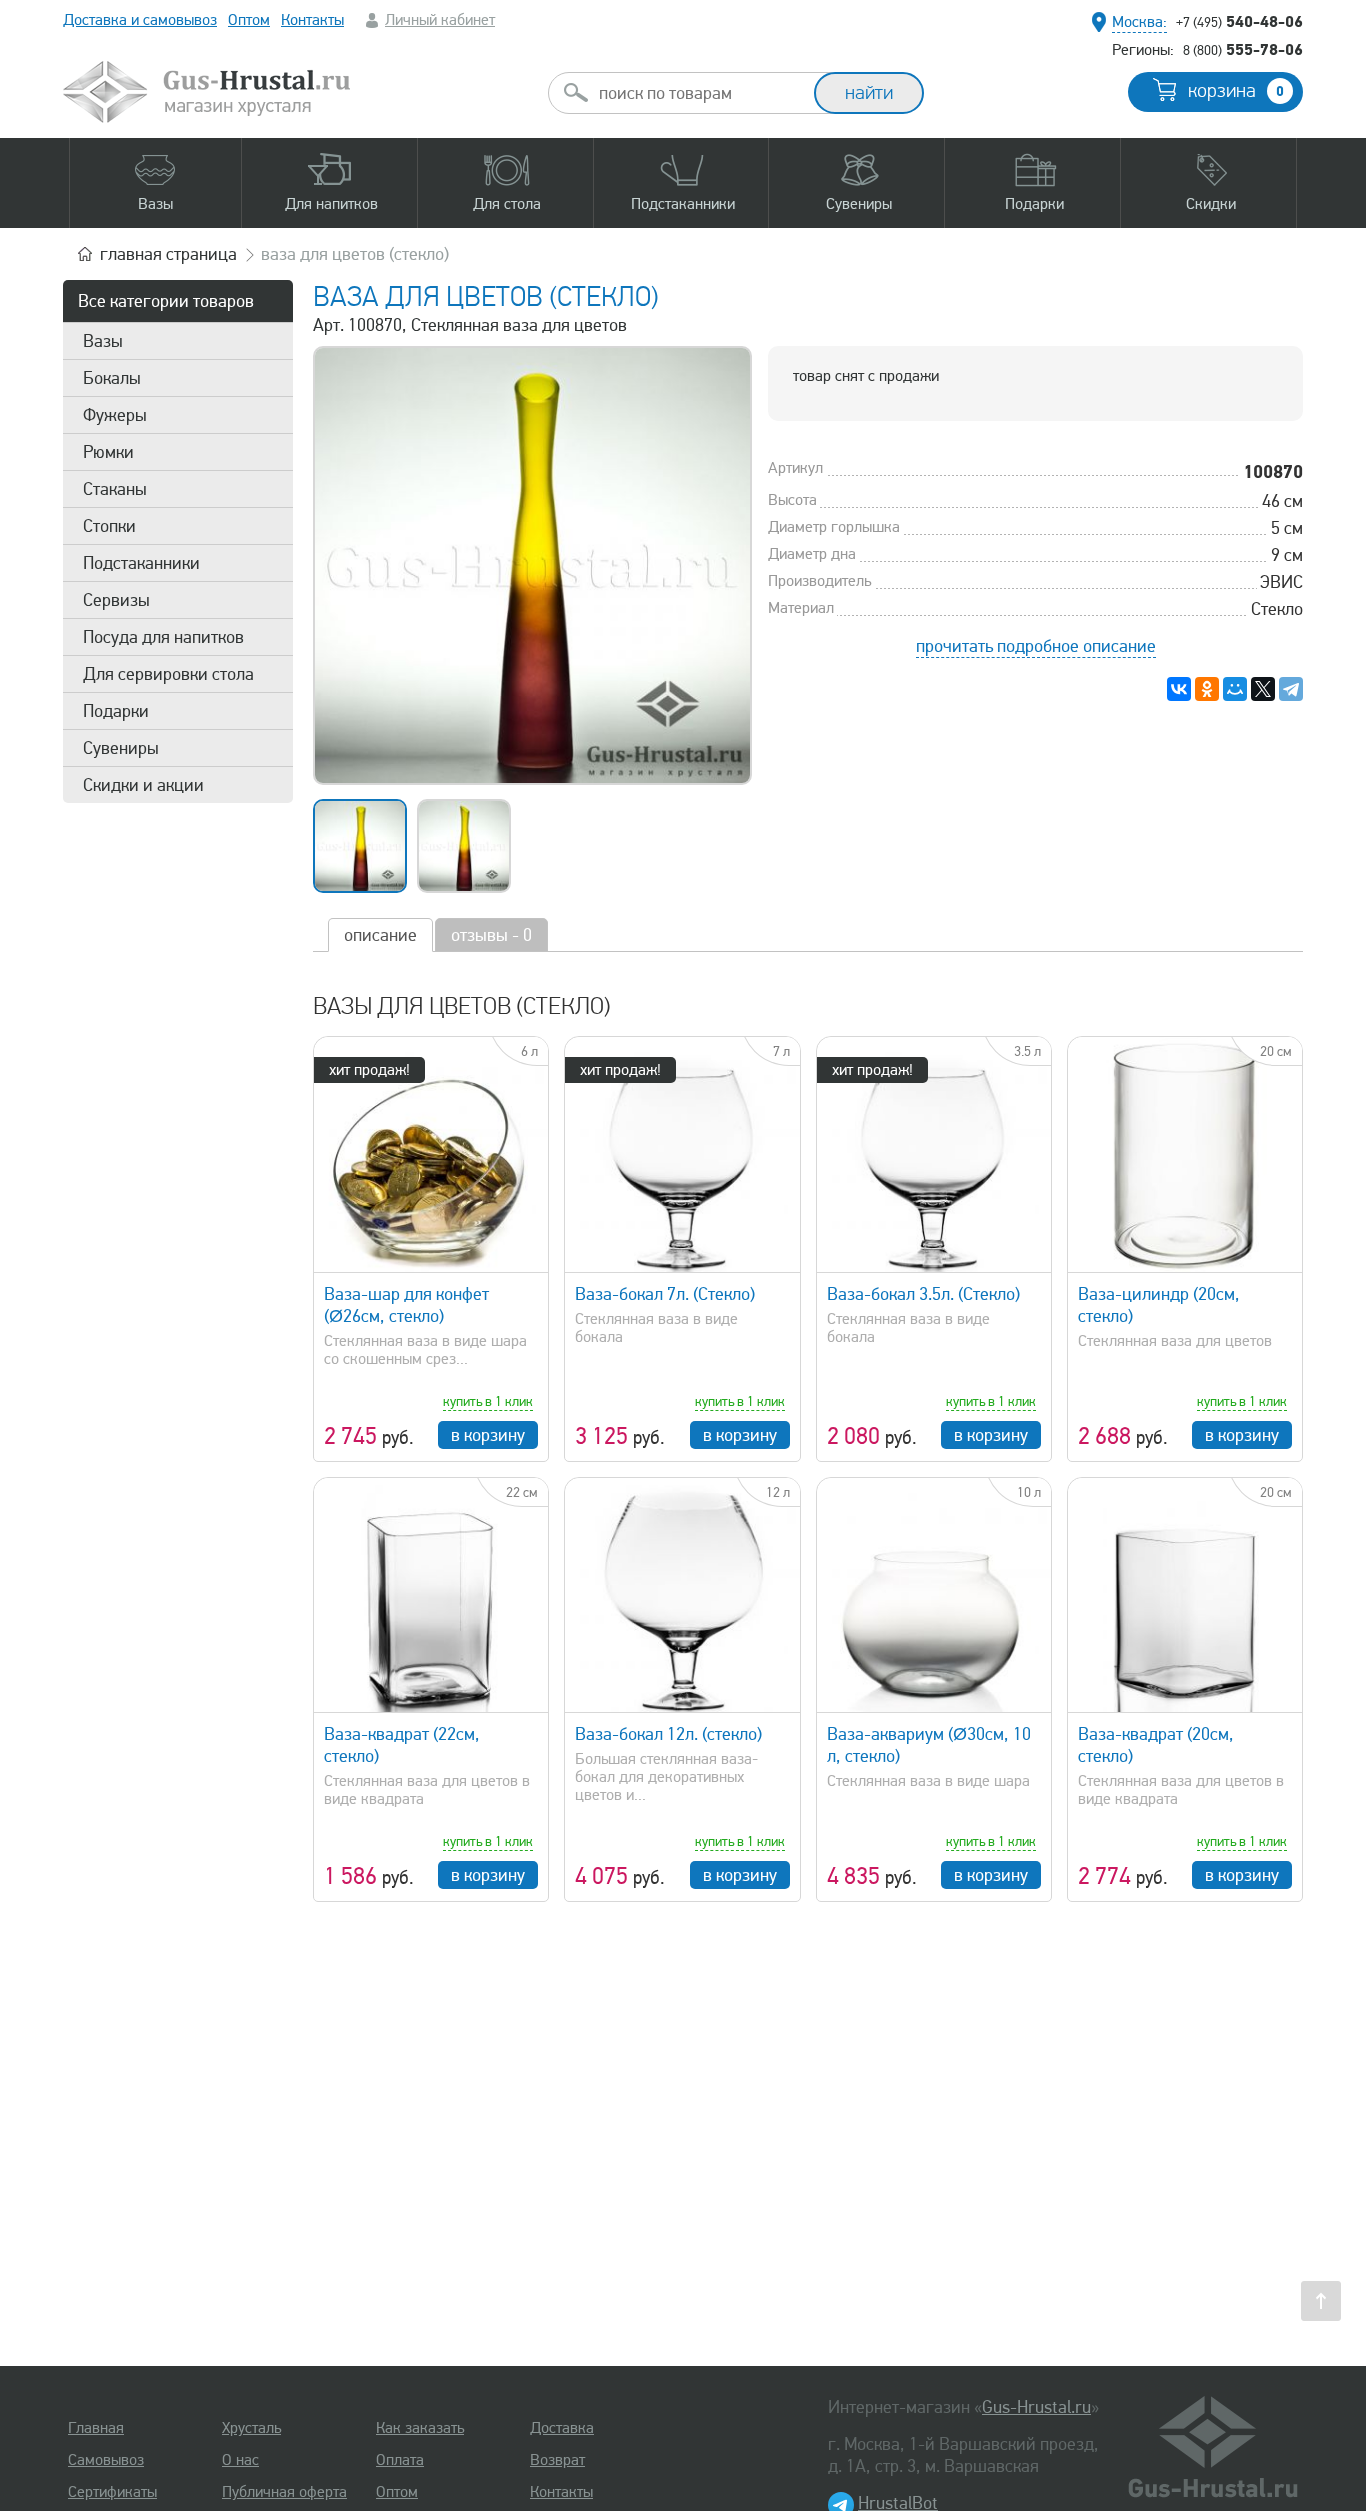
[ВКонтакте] (1179, 689)
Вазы (103, 341)
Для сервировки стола (168, 674)
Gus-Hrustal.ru (1036, 2407)
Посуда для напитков (163, 637)
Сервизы (116, 600)
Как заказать (420, 2428)
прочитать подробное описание (1036, 646)
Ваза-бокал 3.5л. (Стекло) (923, 1294)
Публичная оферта (284, 2492)
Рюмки (108, 452)
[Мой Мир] (1235, 689)
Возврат (557, 2460)
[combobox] (699, 93)
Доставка (562, 2428)
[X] (1263, 689)
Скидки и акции (143, 785)
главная (168, 254)
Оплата (400, 2460)
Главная (96, 2428)
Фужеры (115, 415)
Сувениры (121, 748)
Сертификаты (112, 2492)
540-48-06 (1239, 21)
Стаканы (115, 489)
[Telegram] (1291, 689)
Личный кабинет (440, 20)
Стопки (109, 526)
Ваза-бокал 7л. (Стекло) (665, 1294)
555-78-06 (1243, 49)
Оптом (249, 20)
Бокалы (112, 378)
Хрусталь (251, 2428)
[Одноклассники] (1207, 689)
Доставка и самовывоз (140, 20)
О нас (240, 2460)
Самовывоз (106, 2460)
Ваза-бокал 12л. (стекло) (668, 1734)
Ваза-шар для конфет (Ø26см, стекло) (406, 1305)
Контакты (312, 20)
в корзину (488, 1435)
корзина (1236, 91)
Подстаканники (141, 563)
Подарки (116, 711)
